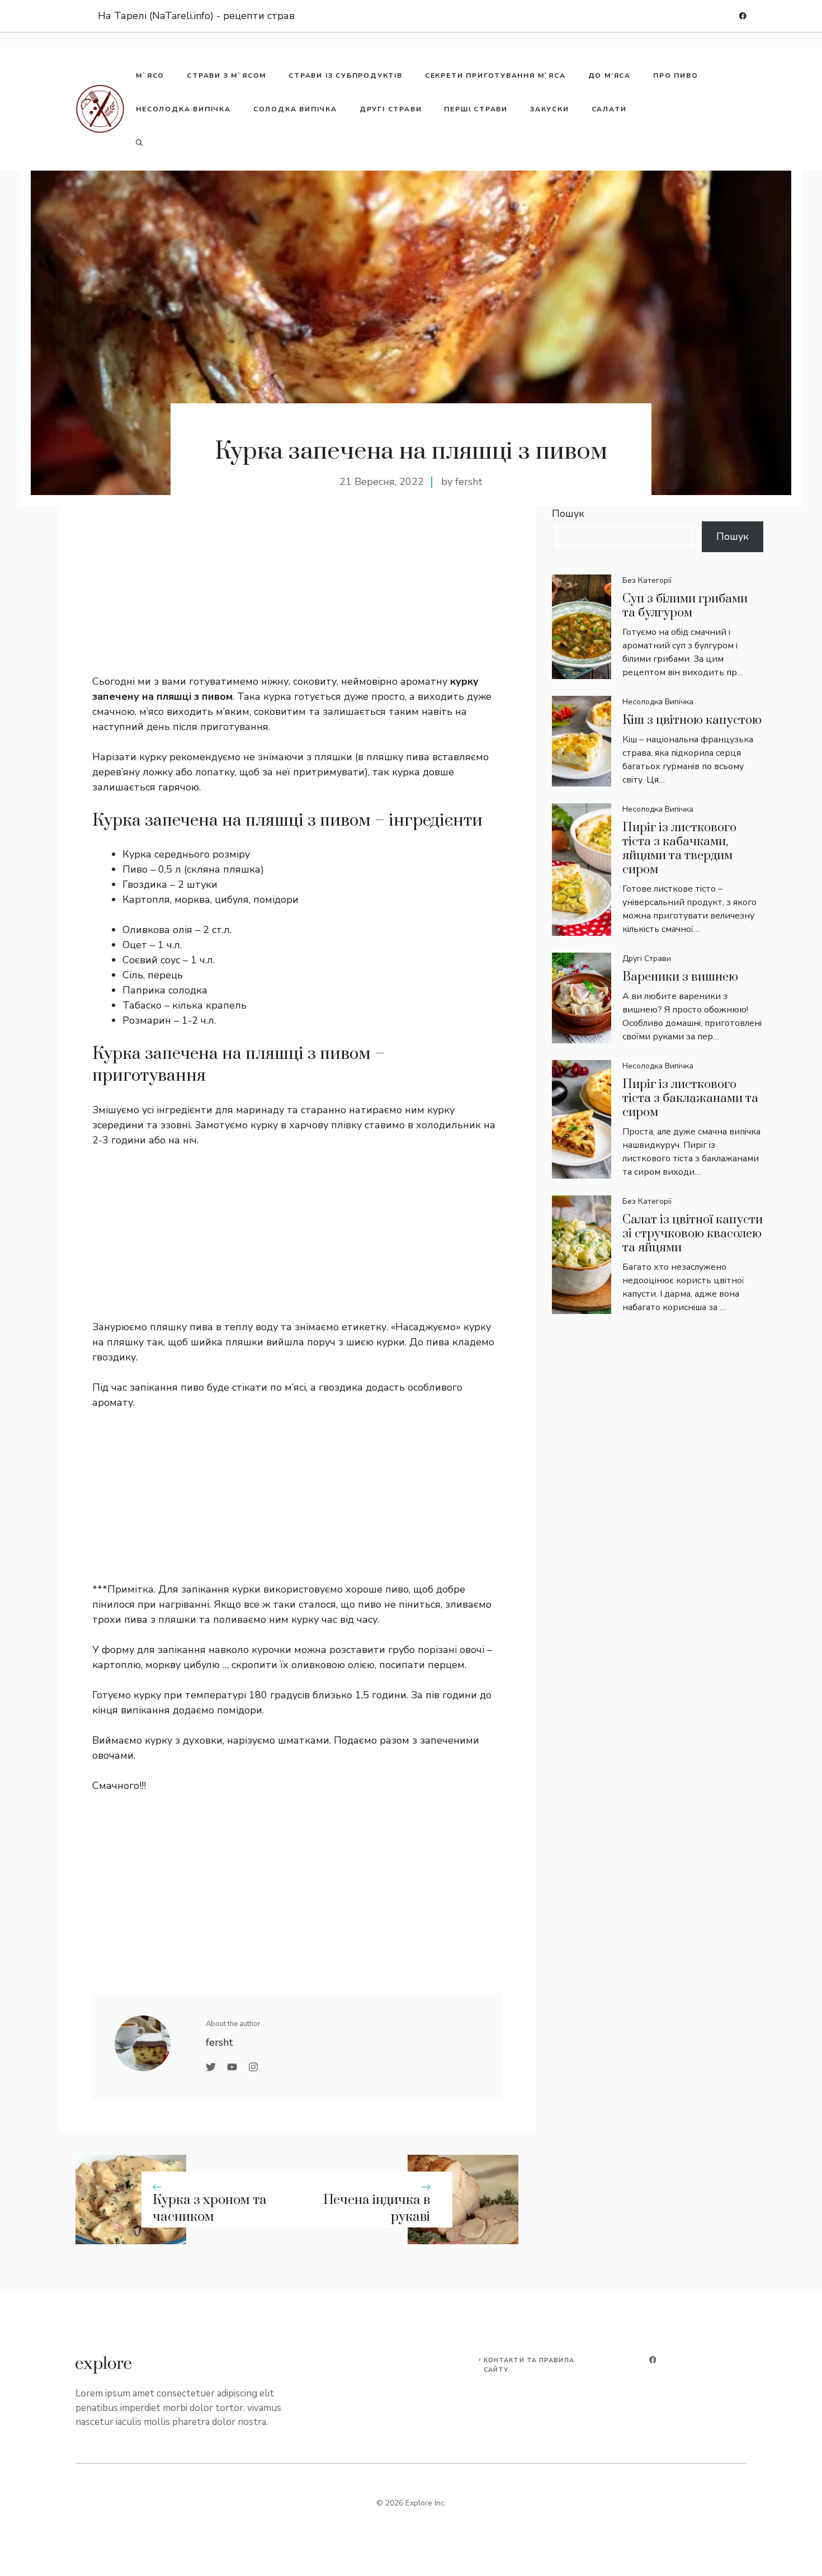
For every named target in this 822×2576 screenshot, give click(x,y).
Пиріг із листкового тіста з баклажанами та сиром (690, 1098)
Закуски (550, 109)
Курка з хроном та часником (210, 2209)
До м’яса (610, 76)
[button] (139, 143)
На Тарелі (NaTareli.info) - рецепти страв (196, 16)
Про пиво (675, 76)
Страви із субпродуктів (346, 76)
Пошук (568, 514)
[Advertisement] (297, 596)
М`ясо (150, 76)
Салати (609, 109)
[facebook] (743, 16)
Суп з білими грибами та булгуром (685, 606)
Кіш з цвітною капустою (692, 720)
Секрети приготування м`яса (495, 76)
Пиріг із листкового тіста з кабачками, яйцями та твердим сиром (679, 849)
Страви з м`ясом (226, 76)
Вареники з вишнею (680, 977)
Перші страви (476, 109)
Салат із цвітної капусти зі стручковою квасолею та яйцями (693, 1234)
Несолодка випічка (183, 109)
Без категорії (647, 580)
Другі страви (391, 109)
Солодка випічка (295, 109)
